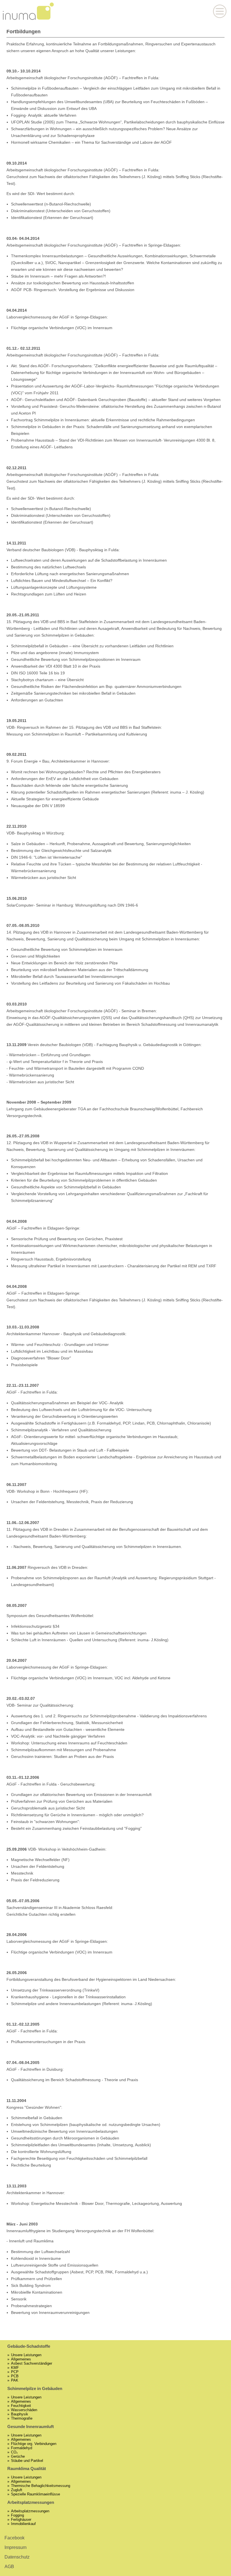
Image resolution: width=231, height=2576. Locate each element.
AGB (9, 2567)
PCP (15, 2372)
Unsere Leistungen (26, 2355)
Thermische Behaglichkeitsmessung (41, 2486)
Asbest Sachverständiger (32, 2363)
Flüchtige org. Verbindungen (34, 2444)
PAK (15, 2380)
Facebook (15, 2538)
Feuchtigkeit (21, 2406)
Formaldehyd (22, 2448)
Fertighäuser (21, 2519)
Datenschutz (17, 2557)
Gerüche (18, 2456)
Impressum (15, 2547)
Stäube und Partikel (27, 2461)
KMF (15, 2368)
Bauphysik (20, 2414)
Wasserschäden (24, 2410)
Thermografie (22, 2418)
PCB (15, 2376)
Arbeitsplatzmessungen (30, 2511)
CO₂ (14, 2452)
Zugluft (17, 2490)
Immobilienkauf (23, 2524)
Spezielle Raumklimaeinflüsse (35, 2494)
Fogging (17, 2515)
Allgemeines (21, 2359)
